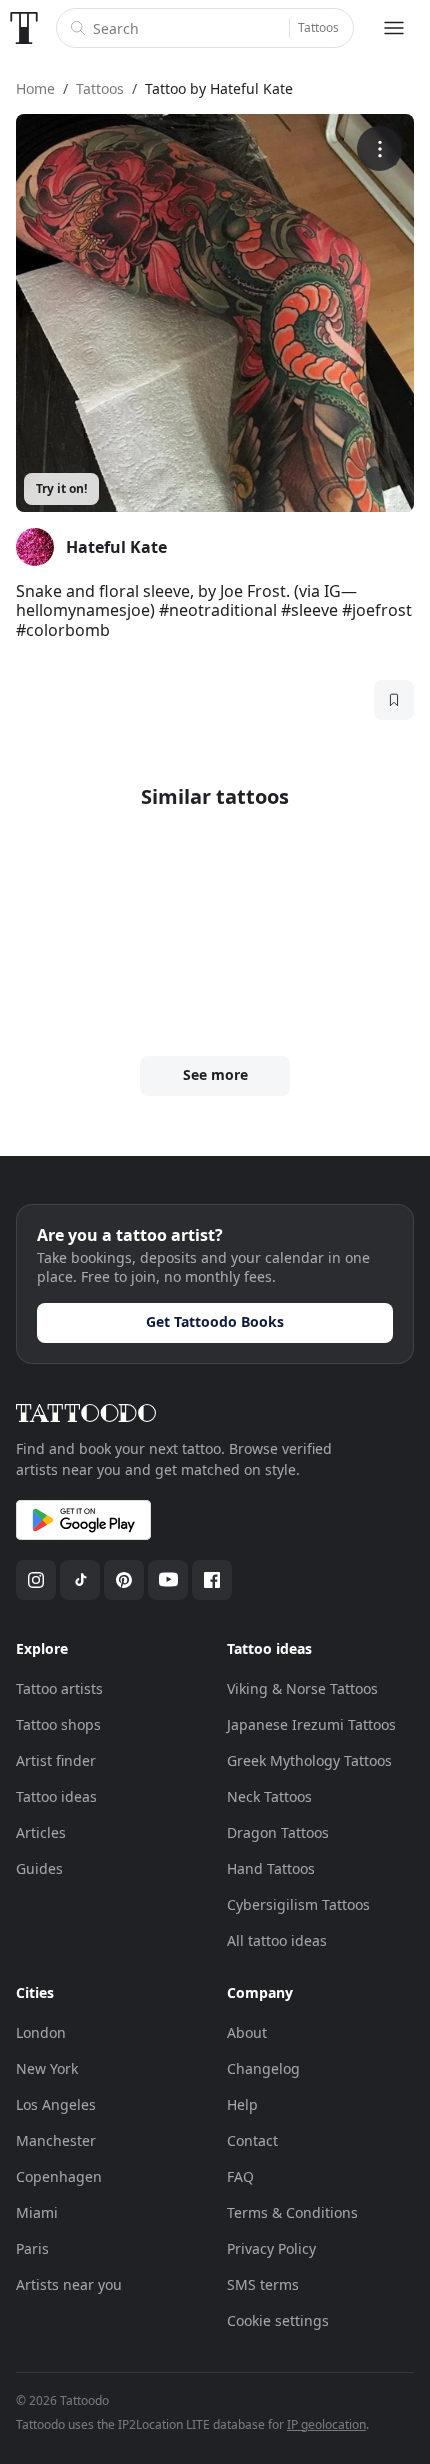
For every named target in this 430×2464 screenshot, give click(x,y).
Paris (32, 2248)
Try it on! (61, 488)
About (247, 2032)
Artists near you (69, 2284)
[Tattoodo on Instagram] (36, 1580)
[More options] (379, 148)
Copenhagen (59, 2176)
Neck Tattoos (269, 1796)
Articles (41, 1832)
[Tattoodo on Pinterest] (124, 1580)
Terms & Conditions (292, 2212)
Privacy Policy (271, 2248)
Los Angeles (56, 2104)
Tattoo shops (58, 1724)
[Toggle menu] (394, 28)
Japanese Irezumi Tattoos (311, 1724)
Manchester (56, 2140)
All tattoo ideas (277, 1940)
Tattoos (318, 27)
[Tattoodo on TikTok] (80, 1580)
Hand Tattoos (271, 1868)
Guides (39, 1868)
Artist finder (56, 1760)
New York (47, 2068)
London (41, 2032)
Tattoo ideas (56, 1796)
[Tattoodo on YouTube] (168, 1580)
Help (242, 2104)
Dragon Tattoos (278, 1832)
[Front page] (24, 28)
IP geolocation (326, 2424)
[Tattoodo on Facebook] (212, 1580)
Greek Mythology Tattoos (309, 1760)
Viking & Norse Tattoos (302, 1688)
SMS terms (263, 2284)
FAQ (240, 2176)
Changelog (263, 2068)
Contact (252, 2140)
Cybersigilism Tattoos (298, 1904)
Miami (37, 2212)
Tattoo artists (59, 1688)
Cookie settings (278, 2320)
